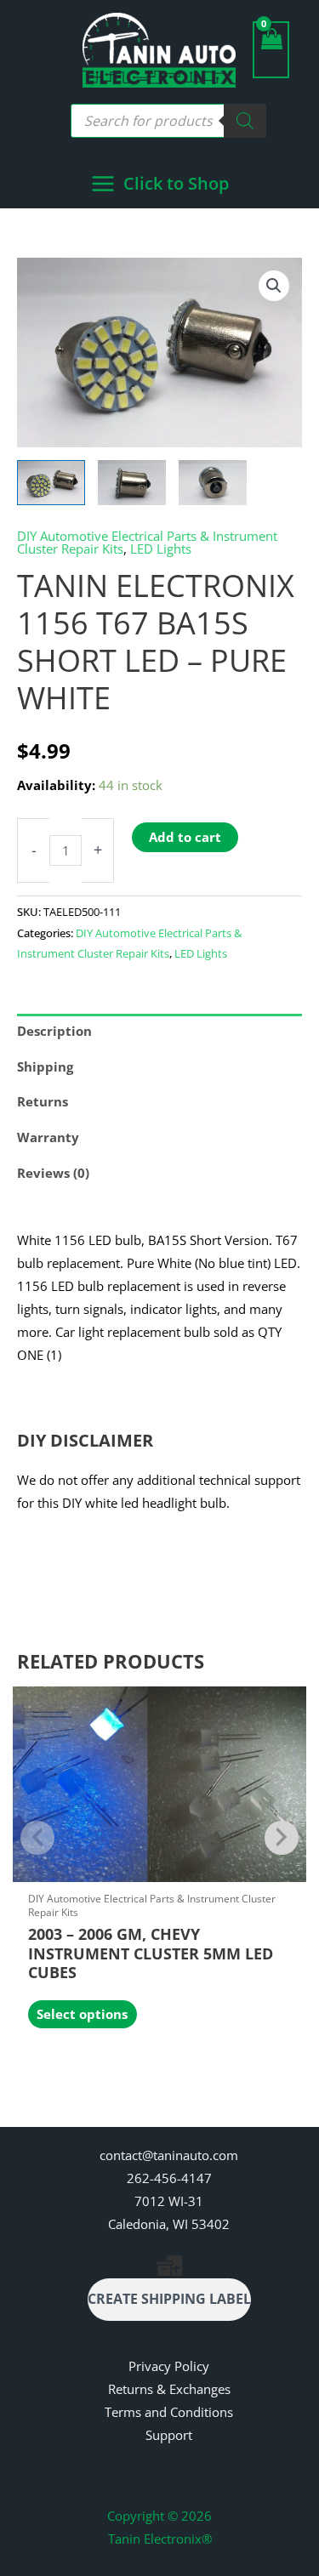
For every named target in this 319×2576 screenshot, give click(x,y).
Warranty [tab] (48, 1137)
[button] (274, 286)
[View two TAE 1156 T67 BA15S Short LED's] (51, 483)
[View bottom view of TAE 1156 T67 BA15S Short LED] (213, 483)
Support (169, 2435)
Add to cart (185, 837)
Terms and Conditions (169, 2412)
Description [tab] (54, 1031)
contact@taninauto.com (169, 2155)
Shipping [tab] (45, 1066)
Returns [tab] (43, 1101)
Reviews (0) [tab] (53, 1173)
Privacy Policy (169, 2366)
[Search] (245, 121)
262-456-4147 (169, 2178)
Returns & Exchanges (169, 2389)
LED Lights (161, 549)
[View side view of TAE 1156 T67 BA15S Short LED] (132, 483)
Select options (82, 2014)
